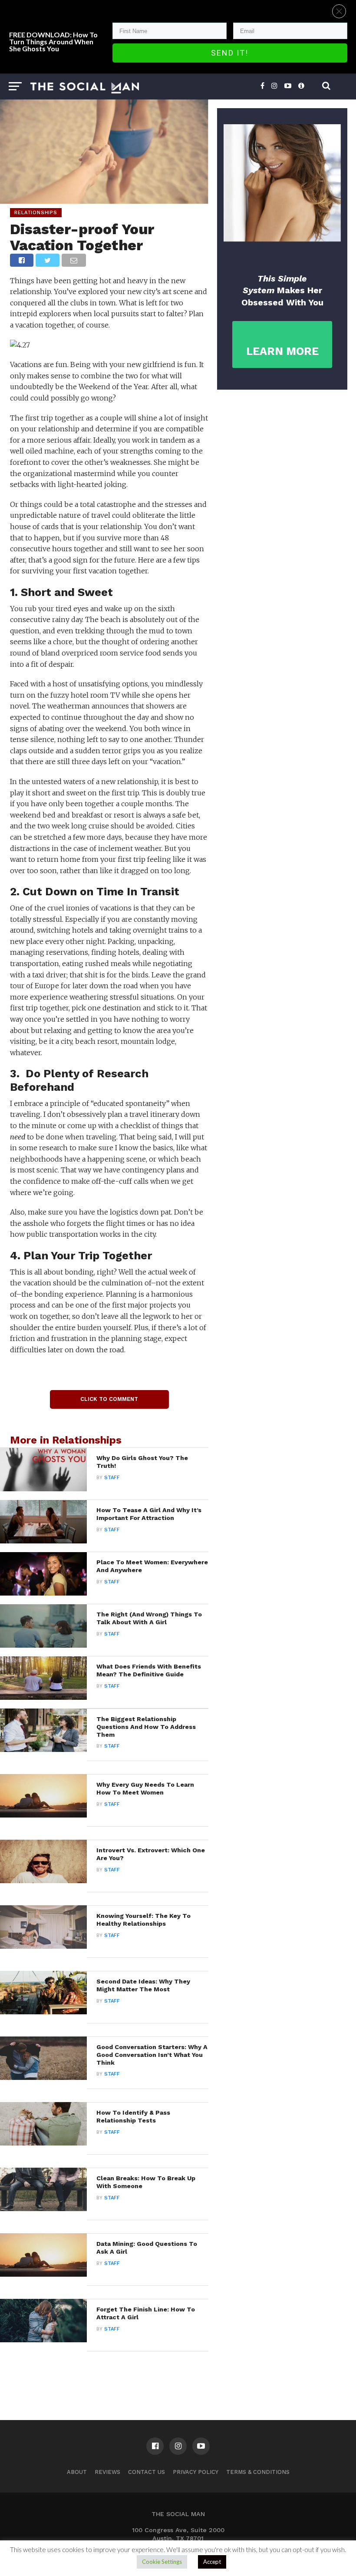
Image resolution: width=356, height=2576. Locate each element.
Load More (104, 2374)
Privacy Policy (196, 2472)
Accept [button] (212, 2562)
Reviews (107, 2472)
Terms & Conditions (258, 2472)
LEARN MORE (282, 351)
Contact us (147, 2472)
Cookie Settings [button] (162, 2562)
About (77, 2472)
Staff (112, 1478)
